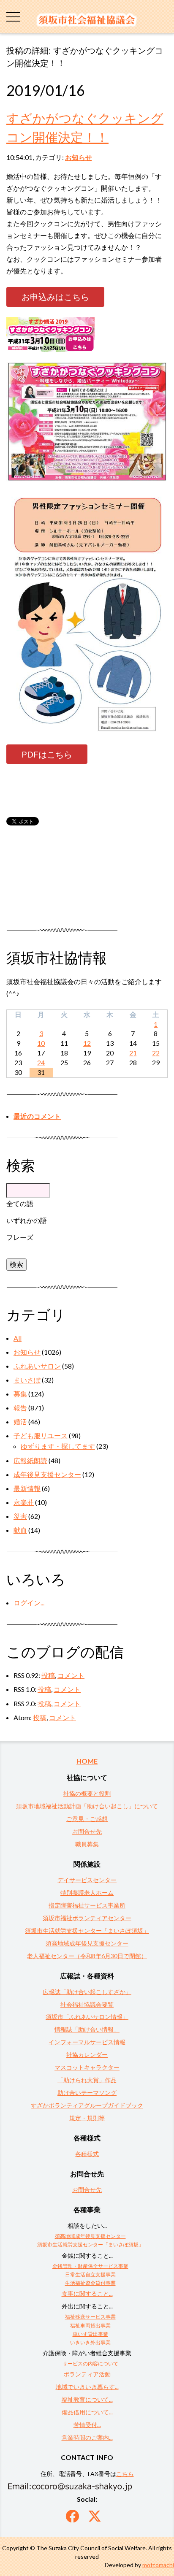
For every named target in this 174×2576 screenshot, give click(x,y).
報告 (20, 1408)
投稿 (48, 1675)
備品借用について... (87, 2412)
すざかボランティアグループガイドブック (87, 2105)
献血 (20, 1530)
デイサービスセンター (87, 1880)
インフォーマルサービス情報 (87, 2042)
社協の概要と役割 (87, 1793)
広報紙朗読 (30, 1460)
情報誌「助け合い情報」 (87, 2029)
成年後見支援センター (47, 1474)
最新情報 (27, 1488)
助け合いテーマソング (87, 2093)
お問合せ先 (87, 1831)
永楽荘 (24, 1502)
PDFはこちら (47, 754)
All (18, 1338)
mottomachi (158, 2565)
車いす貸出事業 (90, 2334)
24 (41, 1062)
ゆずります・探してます (58, 1446)
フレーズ (20, 1237)
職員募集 (87, 1844)
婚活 (20, 1422)
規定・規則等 (87, 2118)
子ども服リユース (41, 1435)
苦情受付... (87, 2425)
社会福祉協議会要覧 (87, 2004)
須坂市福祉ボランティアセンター (87, 1918)
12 (87, 1043)
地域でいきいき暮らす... (87, 2387)
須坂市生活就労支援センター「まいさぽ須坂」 (87, 1931)
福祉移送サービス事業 (90, 2317)
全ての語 (20, 1203)
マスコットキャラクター (87, 2067)
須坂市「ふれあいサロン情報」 (87, 2017)
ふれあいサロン (37, 1366)
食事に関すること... (87, 2293)
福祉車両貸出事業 (90, 2326)
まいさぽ (27, 1380)
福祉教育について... (87, 2399)
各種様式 (87, 2154)
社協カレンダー (87, 2055)
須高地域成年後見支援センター (87, 1943)
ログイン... (29, 1603)
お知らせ (79, 157)
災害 (20, 1516)
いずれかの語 (27, 1220)
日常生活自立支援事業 (90, 2274)
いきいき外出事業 (90, 2342)
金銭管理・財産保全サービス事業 (90, 2266)
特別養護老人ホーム (87, 1893)
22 (156, 1053)
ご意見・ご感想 (87, 1819)
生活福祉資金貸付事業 (90, 2283)
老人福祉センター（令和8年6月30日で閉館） (87, 1956)
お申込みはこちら (55, 297)
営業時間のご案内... (87, 2437)
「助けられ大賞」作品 (87, 2080)
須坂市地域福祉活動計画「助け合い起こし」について (87, 1806)
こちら (125, 2474)
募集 (20, 1394)
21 (133, 1053)
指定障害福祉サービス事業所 (87, 1905)
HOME (87, 1761)
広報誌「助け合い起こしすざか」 (87, 1992)
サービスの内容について (90, 2364)
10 (41, 1043)
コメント (71, 1675)
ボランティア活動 (87, 2374)
